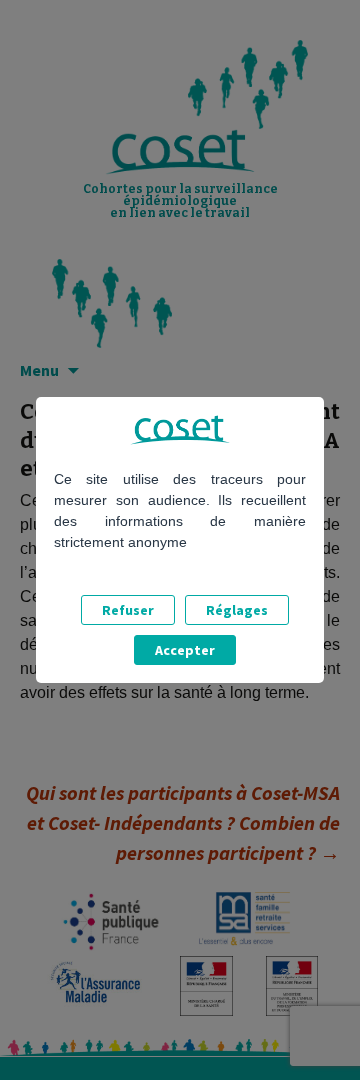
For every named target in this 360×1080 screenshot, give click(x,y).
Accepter (185, 650)
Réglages (237, 610)
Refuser (128, 610)
